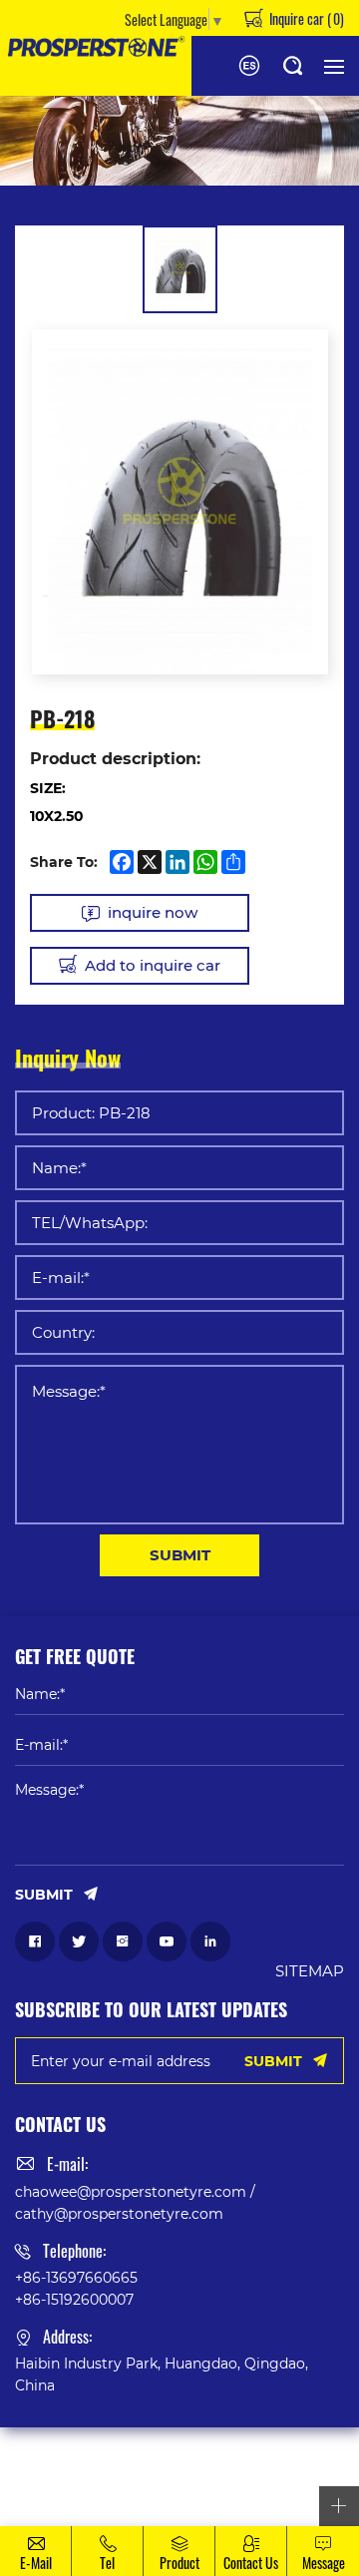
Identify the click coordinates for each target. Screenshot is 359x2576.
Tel (107, 2562)
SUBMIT (180, 1554)
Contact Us (251, 2562)
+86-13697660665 (76, 2277)
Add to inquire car (153, 965)
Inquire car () (305, 18)
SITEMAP (310, 1970)
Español (249, 66)
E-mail (36, 2562)
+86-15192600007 (74, 2299)
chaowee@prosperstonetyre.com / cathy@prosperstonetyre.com (135, 2202)
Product (179, 2562)
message (324, 2562)
